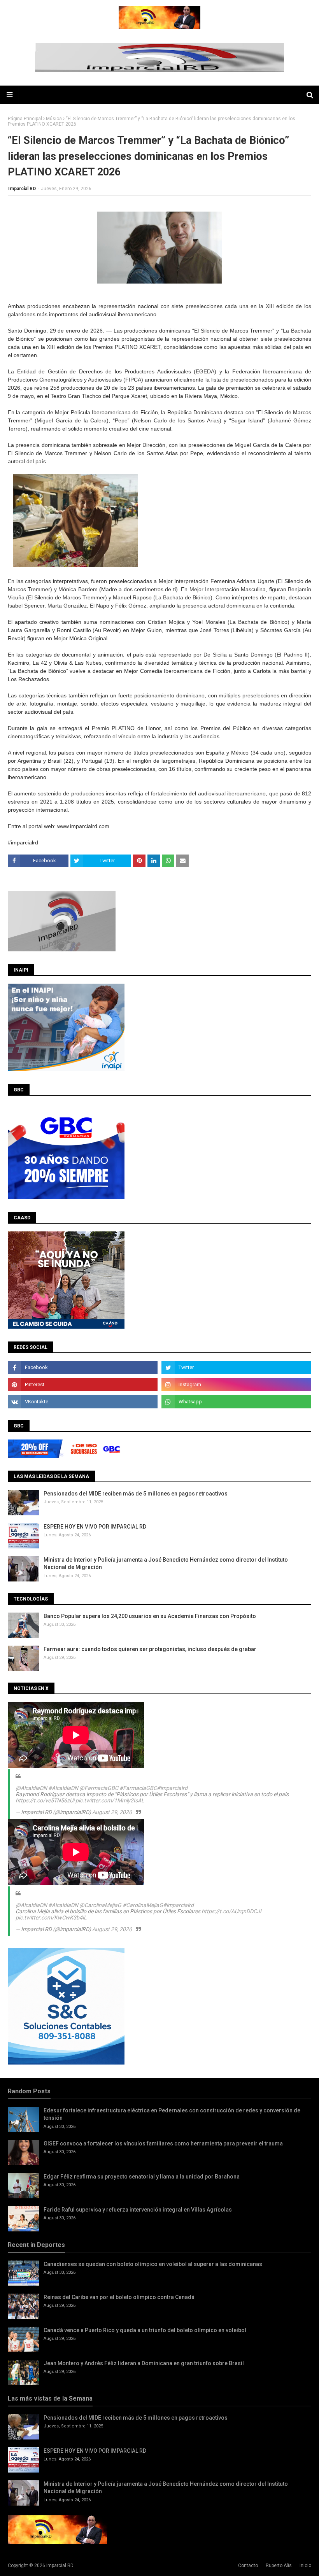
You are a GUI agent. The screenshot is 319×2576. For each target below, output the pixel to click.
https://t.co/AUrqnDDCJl (231, 1911)
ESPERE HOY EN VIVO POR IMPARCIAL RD (95, 1527)
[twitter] (236, 1368)
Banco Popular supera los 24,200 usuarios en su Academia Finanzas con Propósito (150, 1616)
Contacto (248, 2565)
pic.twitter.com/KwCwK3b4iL (51, 1918)
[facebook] (83, 1368)
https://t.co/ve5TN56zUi (45, 1800)
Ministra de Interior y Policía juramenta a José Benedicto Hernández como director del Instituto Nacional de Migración (166, 1564)
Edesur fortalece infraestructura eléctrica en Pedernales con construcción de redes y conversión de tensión (172, 2114)
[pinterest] (83, 1385)
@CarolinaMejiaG (100, 1905)
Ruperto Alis (279, 2565)
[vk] (83, 1402)
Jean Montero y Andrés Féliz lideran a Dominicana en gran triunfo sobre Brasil (144, 2363)
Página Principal (25, 119)
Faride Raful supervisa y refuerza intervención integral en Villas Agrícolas (138, 2210)
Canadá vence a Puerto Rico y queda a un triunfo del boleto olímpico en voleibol (145, 2330)
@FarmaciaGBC (99, 1788)
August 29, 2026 (112, 1812)
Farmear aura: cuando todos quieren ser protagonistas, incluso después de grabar (150, 1649)
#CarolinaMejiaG (143, 1905)
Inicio (305, 2565)
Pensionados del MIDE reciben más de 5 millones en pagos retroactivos (136, 1494)
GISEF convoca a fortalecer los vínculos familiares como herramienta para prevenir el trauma (163, 2143)
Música (54, 119)
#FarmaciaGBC (138, 1788)
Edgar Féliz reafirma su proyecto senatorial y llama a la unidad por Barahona (142, 2177)
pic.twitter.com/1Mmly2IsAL (110, 1800)
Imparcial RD (22, 189)
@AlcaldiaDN (31, 1788)
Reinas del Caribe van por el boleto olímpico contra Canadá (119, 2297)
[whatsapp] (236, 1402)
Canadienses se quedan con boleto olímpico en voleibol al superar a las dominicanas (153, 2264)
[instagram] (236, 1385)
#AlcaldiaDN (63, 1788)
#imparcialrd (172, 1788)
